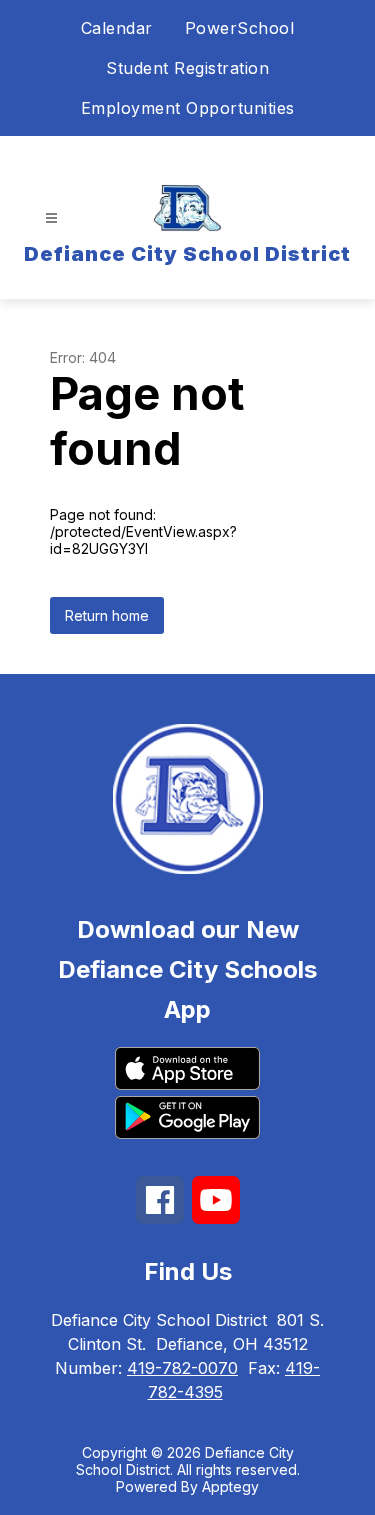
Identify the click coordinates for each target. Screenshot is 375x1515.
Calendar (117, 28)
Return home (107, 615)
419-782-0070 (182, 1368)
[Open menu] (51, 218)
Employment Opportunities (188, 108)
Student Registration (187, 68)
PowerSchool (240, 28)
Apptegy (230, 1486)
